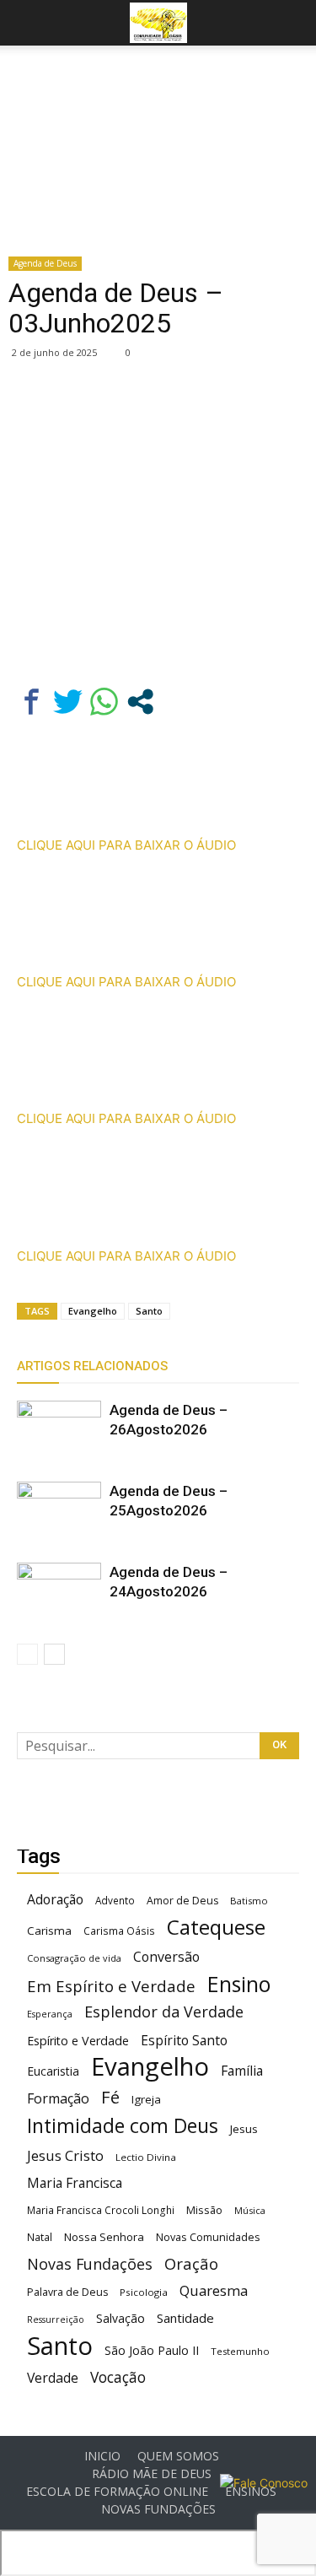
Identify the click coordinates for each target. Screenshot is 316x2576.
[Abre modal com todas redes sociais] (140, 702)
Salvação (121, 2318)
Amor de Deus (182, 1901)
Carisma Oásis (119, 1931)
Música (250, 2210)
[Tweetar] (68, 702)
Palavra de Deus (67, 2292)
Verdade (53, 2378)
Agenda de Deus (45, 263)
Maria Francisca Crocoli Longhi (101, 2210)
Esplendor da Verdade (164, 2012)
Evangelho (93, 1311)
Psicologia (144, 2292)
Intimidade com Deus (123, 2126)
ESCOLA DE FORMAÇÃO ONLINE (117, 2492)
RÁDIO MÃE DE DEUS (152, 2474)
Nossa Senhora (104, 2237)
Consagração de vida (74, 1958)
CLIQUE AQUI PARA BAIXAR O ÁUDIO (126, 845)
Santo (149, 1311)
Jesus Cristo (65, 2155)
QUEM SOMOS (178, 2456)
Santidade (185, 2318)
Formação (58, 2099)
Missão (204, 2210)
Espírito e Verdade (78, 2041)
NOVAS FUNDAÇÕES (158, 2509)
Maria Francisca (75, 2183)
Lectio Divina (146, 2157)
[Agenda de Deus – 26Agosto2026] (59, 1430)
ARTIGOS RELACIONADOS (92, 1366)
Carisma (49, 1931)
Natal (40, 2237)
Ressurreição (56, 2319)
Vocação (118, 2377)
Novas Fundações (90, 2264)
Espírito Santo (184, 2041)
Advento (115, 1900)
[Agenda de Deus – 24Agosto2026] (59, 1592)
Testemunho (240, 2351)
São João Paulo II (152, 2350)
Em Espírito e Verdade (111, 1986)
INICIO (102, 2456)
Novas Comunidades (208, 2237)
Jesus (244, 2129)
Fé (110, 2097)
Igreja (146, 2099)
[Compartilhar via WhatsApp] (104, 702)
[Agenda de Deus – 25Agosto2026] (59, 1511)
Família (242, 2071)
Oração (191, 2263)
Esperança (50, 2014)
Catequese (216, 1927)
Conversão (166, 1957)
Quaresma (214, 2290)
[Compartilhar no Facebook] (32, 702)
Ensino (239, 1984)
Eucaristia (53, 2071)
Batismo (249, 1901)
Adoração (55, 1900)
